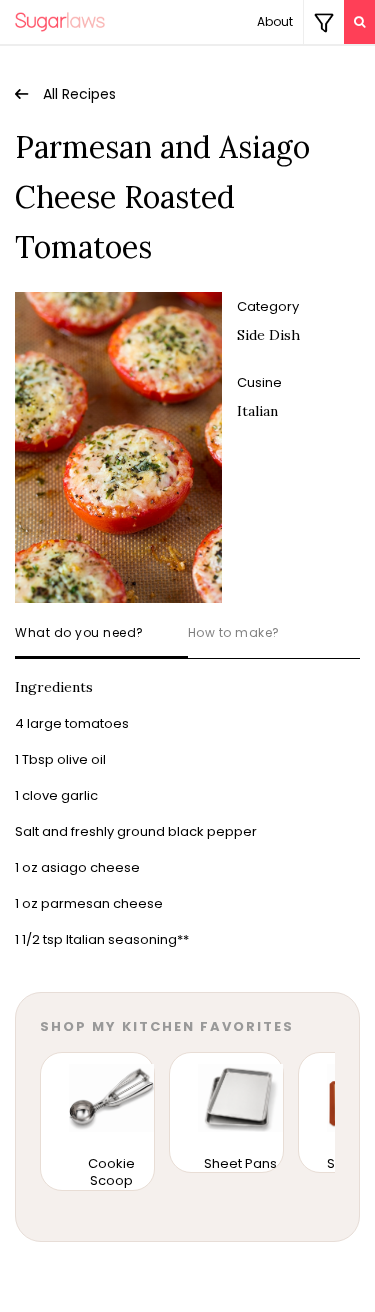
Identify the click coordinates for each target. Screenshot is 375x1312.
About (275, 21)
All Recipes (79, 94)
